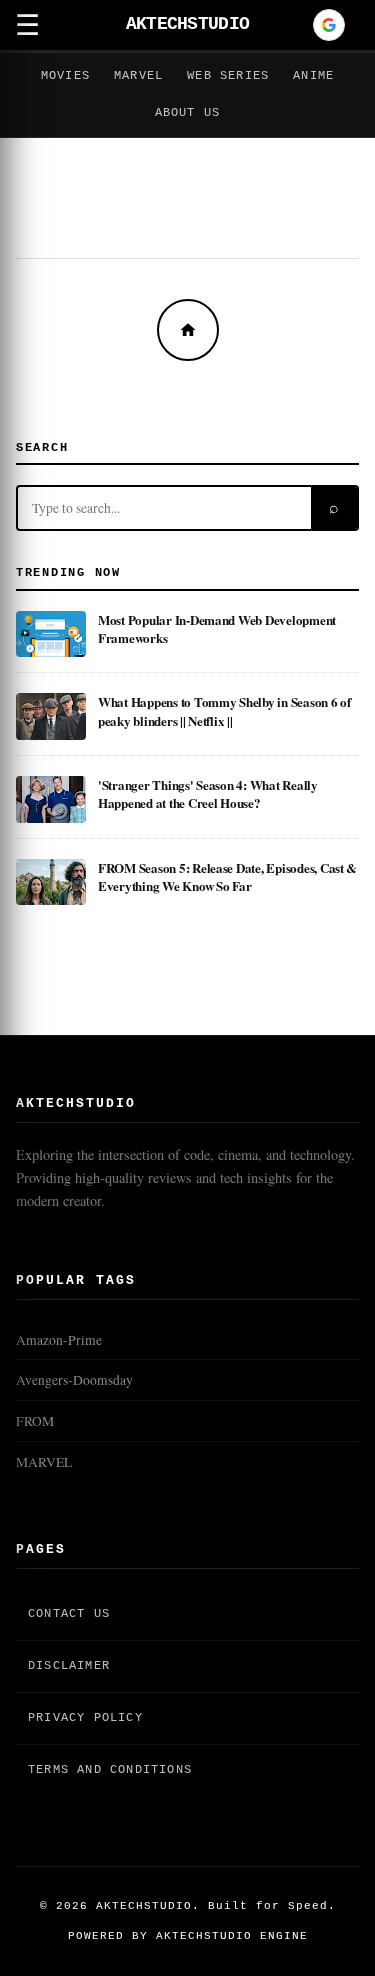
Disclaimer (69, 1666)
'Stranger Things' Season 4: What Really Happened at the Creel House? (208, 793)
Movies (65, 76)
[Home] (188, 330)
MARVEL (44, 1462)
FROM (35, 1421)
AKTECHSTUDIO (187, 24)
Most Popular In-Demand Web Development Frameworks (217, 628)
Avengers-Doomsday (74, 1380)
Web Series (228, 76)
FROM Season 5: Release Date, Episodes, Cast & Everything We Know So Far (227, 876)
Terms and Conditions (110, 1770)
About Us (188, 113)
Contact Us (69, 1614)
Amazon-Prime (59, 1340)
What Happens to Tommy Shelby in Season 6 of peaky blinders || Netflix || (224, 710)
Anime (313, 76)
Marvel (138, 76)
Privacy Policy (85, 1718)
